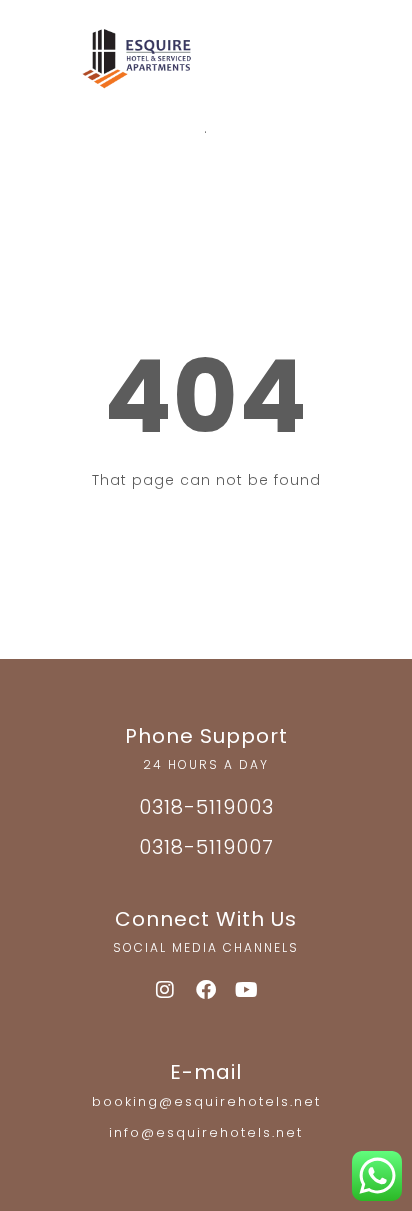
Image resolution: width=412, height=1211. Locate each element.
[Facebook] (206, 990)
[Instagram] (165, 990)
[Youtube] (247, 990)
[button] (311, 66)
